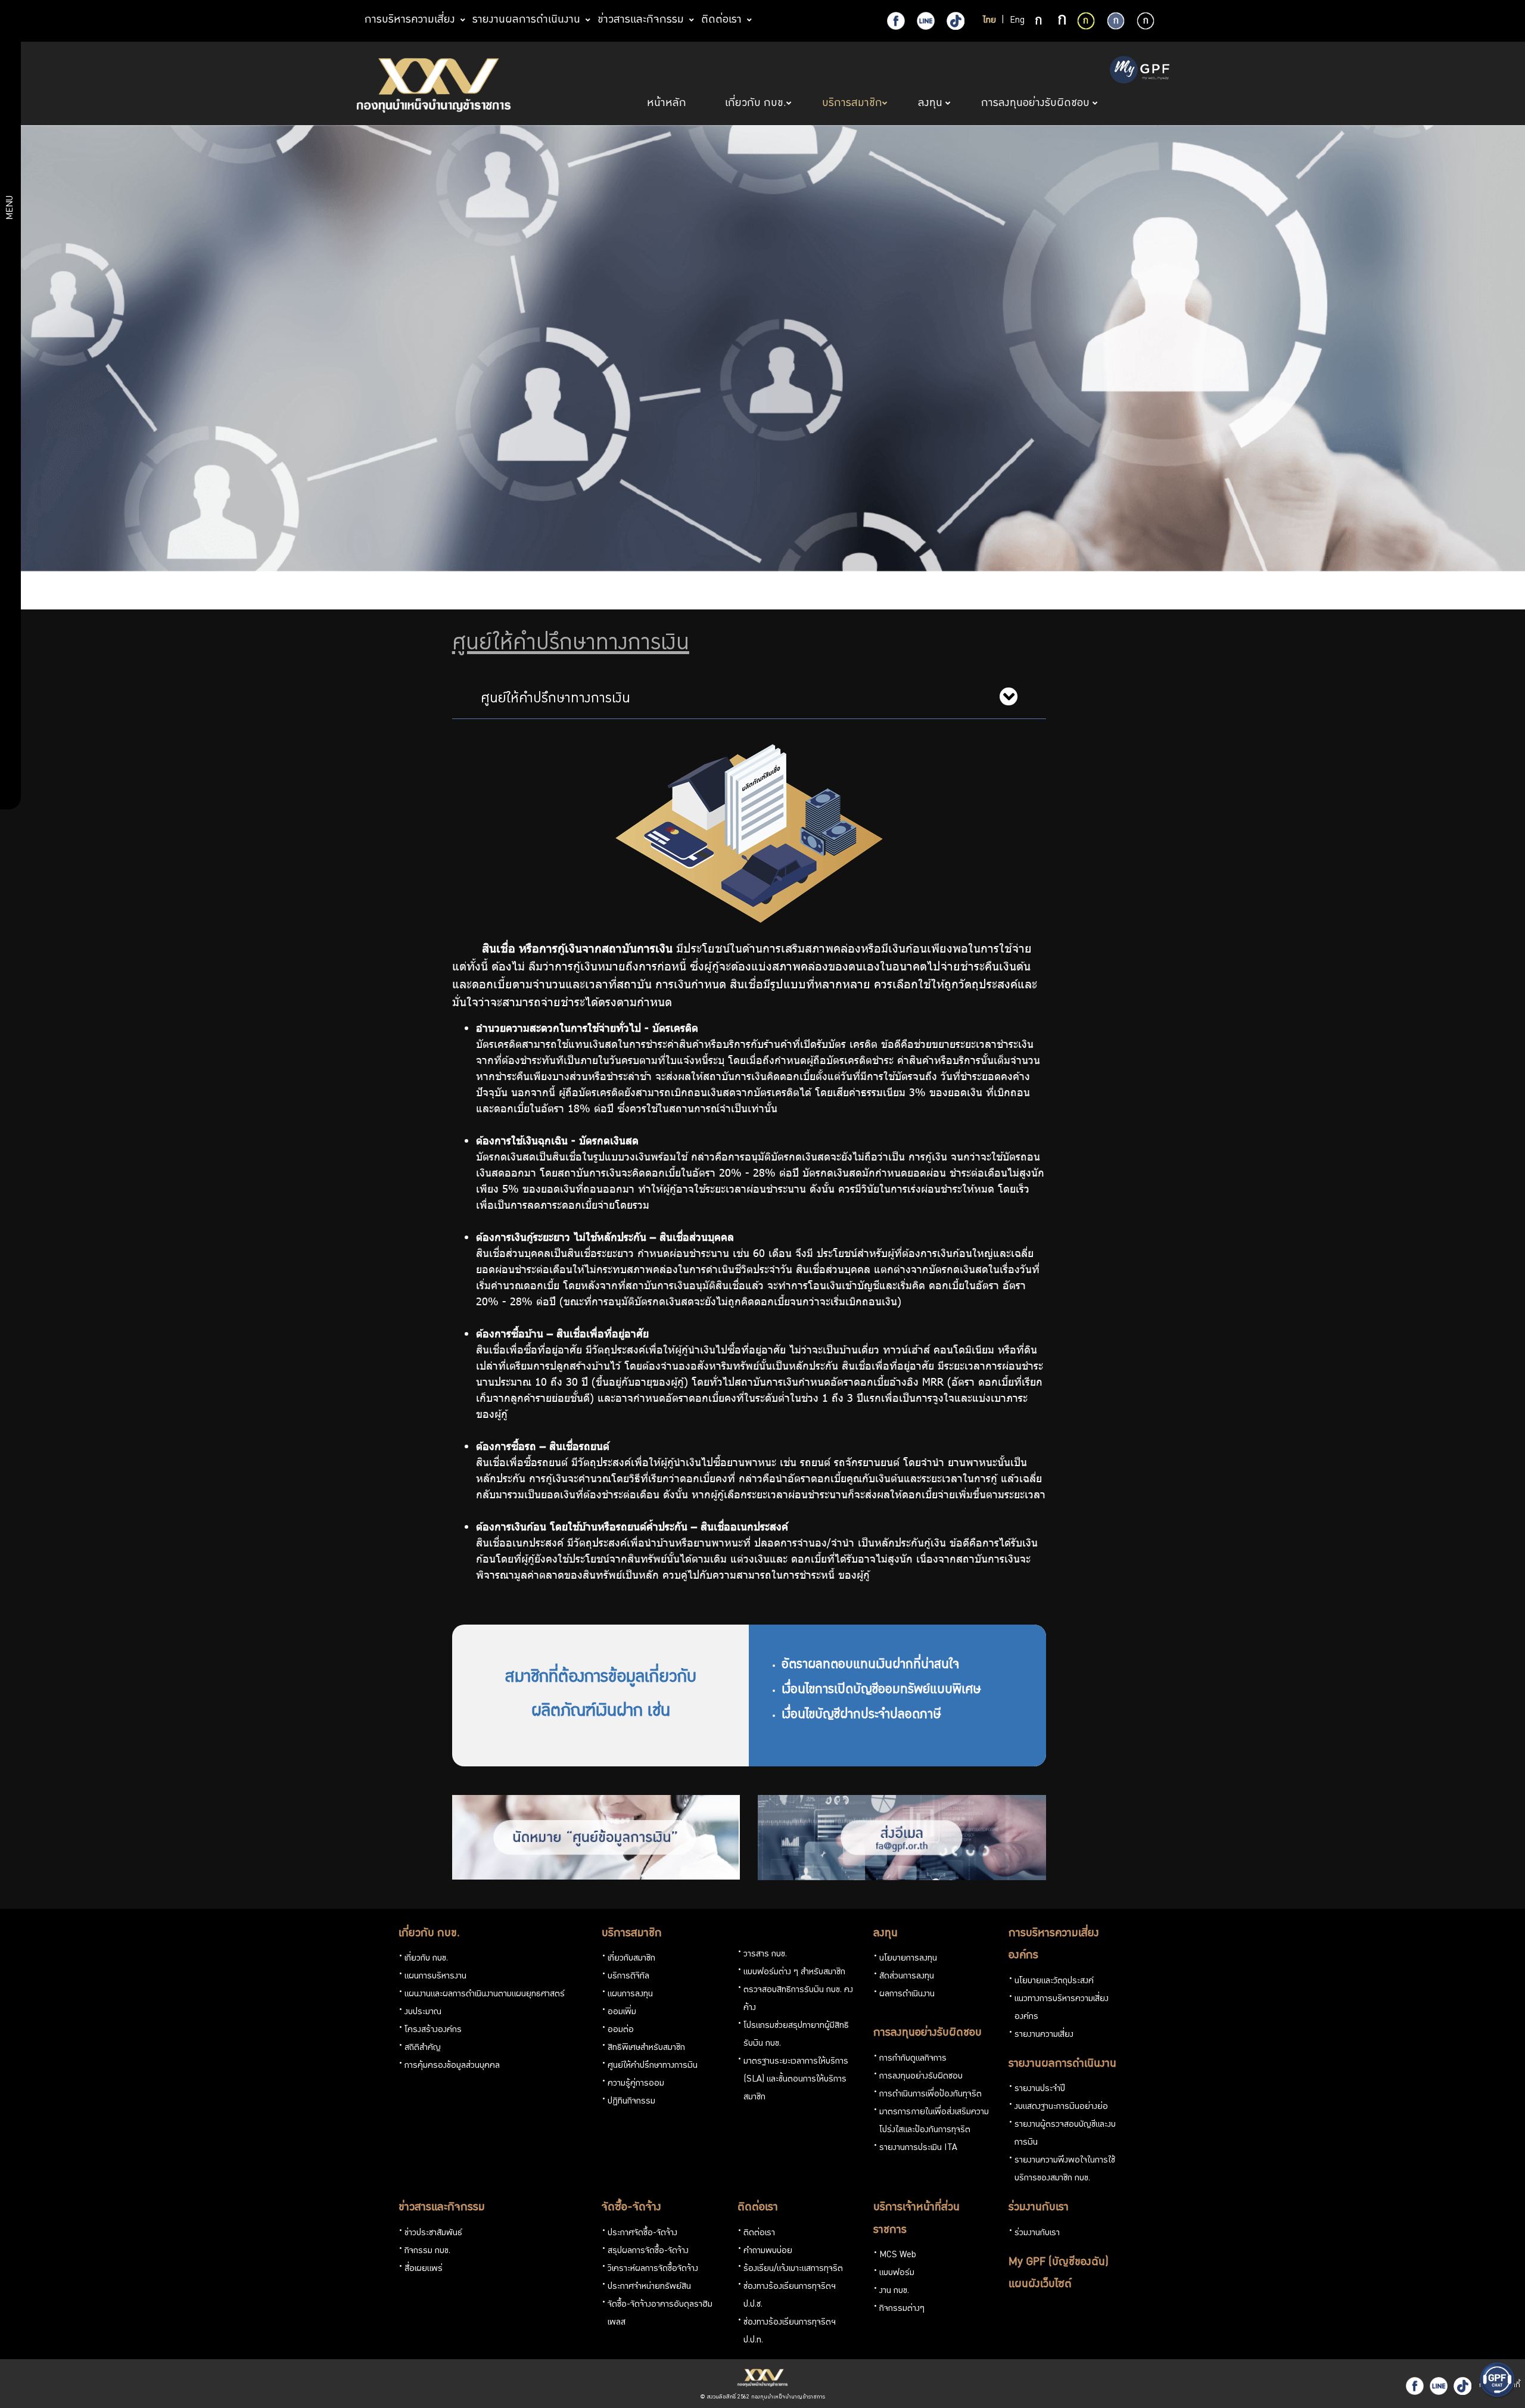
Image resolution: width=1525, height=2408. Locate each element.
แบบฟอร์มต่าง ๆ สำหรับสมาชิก (794, 1973)
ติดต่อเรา (758, 2208)
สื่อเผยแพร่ (424, 2269)
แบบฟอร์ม (897, 2273)
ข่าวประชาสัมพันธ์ (433, 2233)
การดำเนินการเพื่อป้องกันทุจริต (930, 2095)
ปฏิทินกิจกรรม (631, 2102)
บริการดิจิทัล (628, 1977)
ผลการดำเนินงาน (907, 1995)
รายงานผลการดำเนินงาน (1062, 2064)
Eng (1017, 21)
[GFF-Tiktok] (1462, 2386)
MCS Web (898, 2255)
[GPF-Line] (926, 21)
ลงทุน (886, 1934)
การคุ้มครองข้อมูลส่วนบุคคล (452, 2066)
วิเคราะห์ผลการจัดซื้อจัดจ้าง (653, 2269)
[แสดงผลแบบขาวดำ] (1146, 21)
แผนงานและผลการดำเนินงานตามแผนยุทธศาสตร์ (485, 1995)
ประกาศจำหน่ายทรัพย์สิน (649, 2287)
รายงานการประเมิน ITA (918, 2148)
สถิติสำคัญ (423, 2048)
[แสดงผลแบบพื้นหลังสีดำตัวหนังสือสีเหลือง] (1086, 21)
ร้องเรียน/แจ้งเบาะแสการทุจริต (793, 2269)
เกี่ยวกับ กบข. (429, 1934)
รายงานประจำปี (1040, 2089)
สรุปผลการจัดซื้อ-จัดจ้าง (648, 2251)
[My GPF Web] (1140, 71)
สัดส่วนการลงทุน (907, 1977)
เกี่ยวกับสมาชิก (631, 1959)
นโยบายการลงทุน (908, 1959)
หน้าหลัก (668, 104)
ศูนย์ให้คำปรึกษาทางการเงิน (653, 2066)
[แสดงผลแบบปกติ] (1116, 21)
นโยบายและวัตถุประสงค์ (1054, 1981)
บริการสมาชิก (632, 1934)
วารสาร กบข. (765, 1955)
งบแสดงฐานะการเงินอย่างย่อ (1061, 2107)
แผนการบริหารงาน (435, 1977)
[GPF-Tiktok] (956, 21)
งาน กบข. (894, 2291)
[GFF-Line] (1439, 2386)
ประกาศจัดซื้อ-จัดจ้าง (642, 2233)
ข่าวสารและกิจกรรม (442, 2208)
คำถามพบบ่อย (768, 2251)
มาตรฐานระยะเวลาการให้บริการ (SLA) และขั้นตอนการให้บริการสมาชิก (796, 2080)
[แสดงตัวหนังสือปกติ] (1040, 21)
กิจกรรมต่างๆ (902, 2309)
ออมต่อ (621, 2030)
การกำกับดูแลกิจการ (913, 2059)
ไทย (989, 21)
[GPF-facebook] (896, 21)
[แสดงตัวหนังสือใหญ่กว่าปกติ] (1062, 21)
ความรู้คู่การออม (636, 2084)
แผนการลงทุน (630, 1995)
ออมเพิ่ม (622, 2012)
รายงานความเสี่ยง (1044, 2035)
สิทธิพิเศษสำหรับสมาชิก (646, 2048)
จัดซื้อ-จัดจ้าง (631, 2208)
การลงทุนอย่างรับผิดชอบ (928, 2033)
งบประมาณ (423, 2012)
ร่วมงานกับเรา (1039, 2208)
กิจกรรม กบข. (427, 2251)
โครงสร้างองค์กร (433, 2030)
